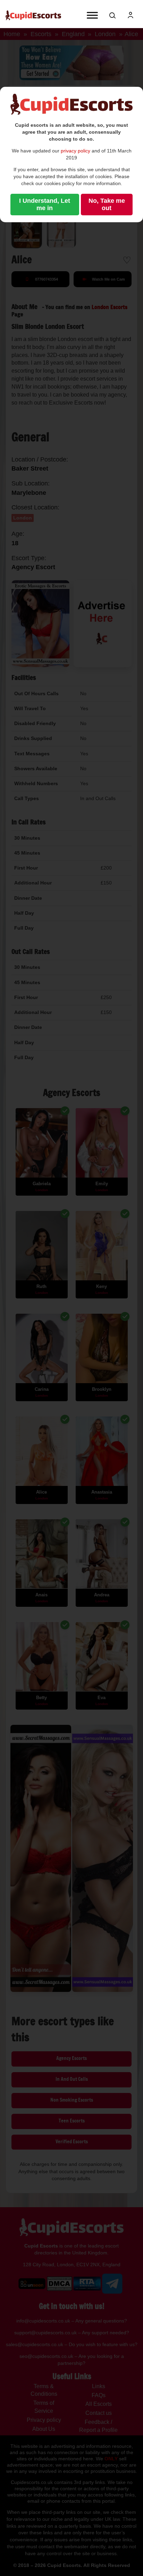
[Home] (33, 15)
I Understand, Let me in (45, 204)
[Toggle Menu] (92, 15)
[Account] (131, 15)
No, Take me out (107, 204)
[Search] (112, 15)
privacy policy (75, 151)
